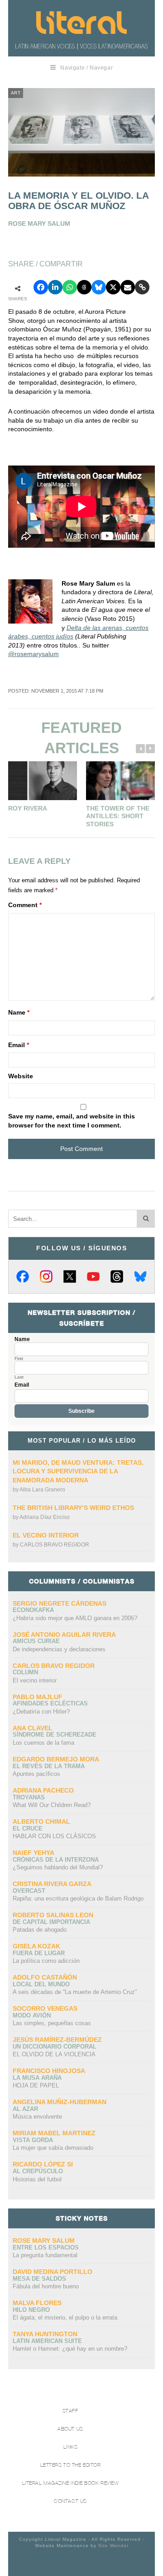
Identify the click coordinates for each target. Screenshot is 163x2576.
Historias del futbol (37, 2179)
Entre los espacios (46, 2248)
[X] (70, 1276)
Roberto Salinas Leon (53, 1915)
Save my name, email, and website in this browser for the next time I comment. (72, 1121)
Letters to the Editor (71, 2465)
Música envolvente (37, 2117)
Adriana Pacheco (43, 1790)
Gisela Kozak (36, 1946)
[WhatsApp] (70, 287)
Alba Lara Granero (42, 1490)
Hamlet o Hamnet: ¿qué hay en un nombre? (70, 2349)
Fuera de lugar (39, 1953)
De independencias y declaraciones (59, 1649)
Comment (25, 905)
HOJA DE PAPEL (36, 2085)
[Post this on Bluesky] (99, 287)
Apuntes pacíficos (36, 1774)
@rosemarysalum (34, 654)
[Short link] (142, 287)
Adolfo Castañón (45, 1977)
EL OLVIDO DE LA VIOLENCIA (54, 2054)
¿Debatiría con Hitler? (41, 1712)
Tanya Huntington (45, 2334)
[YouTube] (93, 1276)
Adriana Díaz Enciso (45, 1517)
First (19, 1359)
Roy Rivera (28, 808)
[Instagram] (46, 1276)
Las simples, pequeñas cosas (52, 2023)
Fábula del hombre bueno (46, 2286)
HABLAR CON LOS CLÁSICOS (54, 1836)
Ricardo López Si (43, 2164)
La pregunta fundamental (45, 2255)
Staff (70, 2411)
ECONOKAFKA (33, 1610)
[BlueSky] (140, 1276)
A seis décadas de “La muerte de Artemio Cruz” (75, 1992)
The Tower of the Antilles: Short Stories (118, 816)
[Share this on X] (113, 287)
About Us (70, 2429)
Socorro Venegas (45, 2008)
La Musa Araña (37, 2078)
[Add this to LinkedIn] (55, 287)
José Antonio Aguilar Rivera (64, 1635)
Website (21, 1076)
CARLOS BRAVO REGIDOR (55, 1545)
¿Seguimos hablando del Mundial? (58, 1867)
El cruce (28, 1828)
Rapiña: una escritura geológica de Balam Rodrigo (78, 1898)
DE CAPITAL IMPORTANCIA (51, 1922)
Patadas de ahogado (40, 1930)
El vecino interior (46, 1535)
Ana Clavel (33, 1728)
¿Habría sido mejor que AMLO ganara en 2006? (75, 1618)
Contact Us (70, 2501)
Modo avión (32, 2015)
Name (19, 1012)
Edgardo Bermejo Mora (56, 1759)
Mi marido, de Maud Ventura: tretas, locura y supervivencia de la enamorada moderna (78, 1471)
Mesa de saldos (39, 2279)
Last (19, 1377)
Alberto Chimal (41, 1821)
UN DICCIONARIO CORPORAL (55, 2047)
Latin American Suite (47, 2341)
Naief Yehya (34, 1853)
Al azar (25, 2109)
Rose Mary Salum (44, 2241)
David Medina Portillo (53, 2272)
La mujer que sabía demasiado (53, 2148)
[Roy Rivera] (43, 781)
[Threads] (117, 1276)
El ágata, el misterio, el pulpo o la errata (65, 2317)
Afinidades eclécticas (50, 1703)
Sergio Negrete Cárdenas (60, 1603)
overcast (29, 1891)
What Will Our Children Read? (52, 1805)
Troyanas (29, 1797)
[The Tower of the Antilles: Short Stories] (120, 781)
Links (71, 2447)
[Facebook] (23, 1276)
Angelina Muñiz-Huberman (60, 2102)
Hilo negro (31, 2310)
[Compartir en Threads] (84, 287)
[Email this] (128, 287)
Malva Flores (37, 2303)
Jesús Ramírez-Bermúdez (57, 2040)
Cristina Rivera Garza (52, 1884)
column (25, 1672)
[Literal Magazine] (81, 23)
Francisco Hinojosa (49, 2071)
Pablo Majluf (38, 1697)
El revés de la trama (49, 1766)
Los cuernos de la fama (43, 1743)
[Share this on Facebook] (41, 287)
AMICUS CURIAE (36, 1641)
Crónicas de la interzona (56, 1860)
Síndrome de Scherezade (55, 1735)
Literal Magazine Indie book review (71, 2483)
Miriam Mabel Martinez (54, 2133)
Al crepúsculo (38, 2171)
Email (19, 1045)
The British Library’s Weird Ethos (73, 1508)
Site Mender (113, 2546)
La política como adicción (46, 1961)
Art (16, 93)
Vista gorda (33, 2140)
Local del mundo (41, 1984)
